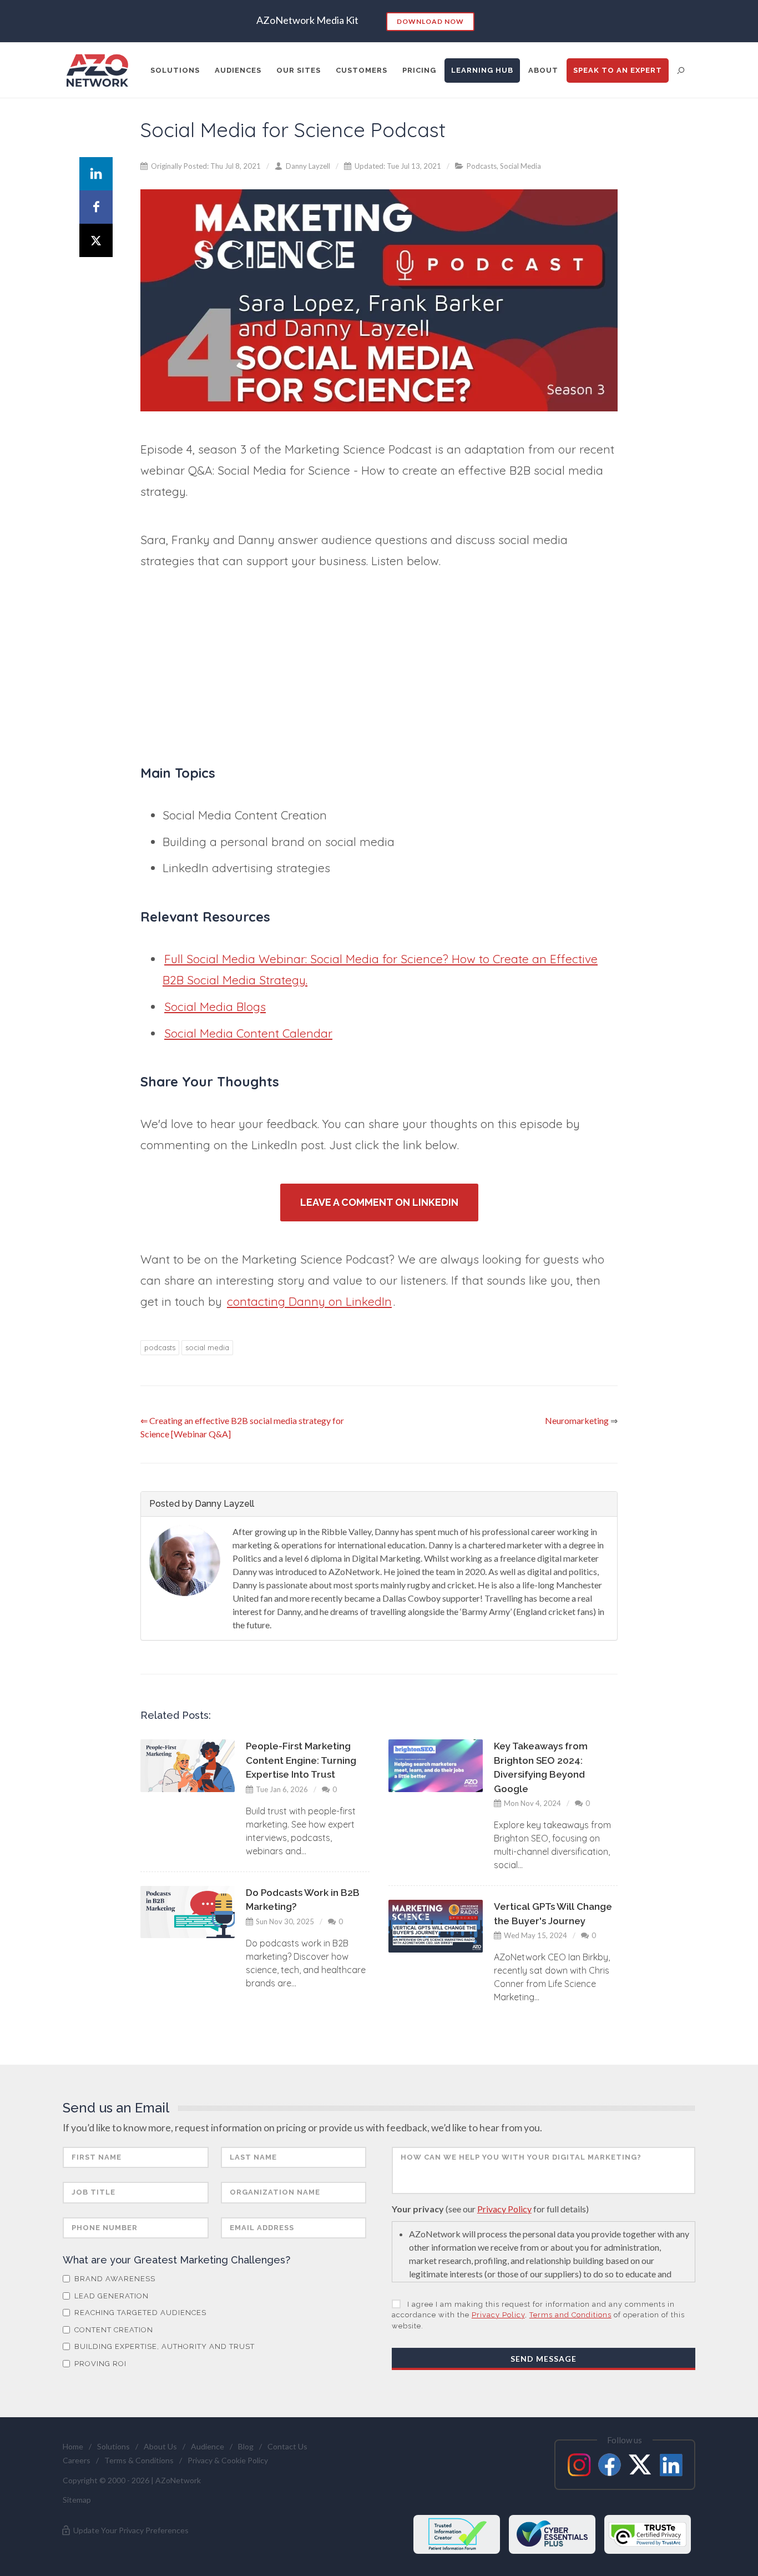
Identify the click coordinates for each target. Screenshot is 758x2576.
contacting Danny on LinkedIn (309, 1301)
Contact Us (287, 2446)
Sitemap (77, 2500)
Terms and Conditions (570, 2315)
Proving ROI (99, 2364)
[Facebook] (96, 207)
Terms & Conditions (139, 2460)
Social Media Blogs (215, 1007)
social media (207, 1347)
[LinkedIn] (96, 174)
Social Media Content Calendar (248, 1033)
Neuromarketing (577, 1420)
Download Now (430, 21)
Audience (208, 2446)
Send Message (544, 2359)
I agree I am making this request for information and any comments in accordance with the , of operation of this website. (538, 2315)
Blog (246, 2446)
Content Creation (113, 2330)
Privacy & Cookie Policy (228, 2460)
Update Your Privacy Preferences (130, 2530)
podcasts (160, 1347)
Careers (77, 2460)
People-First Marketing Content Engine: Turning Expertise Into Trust (301, 1760)
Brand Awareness (114, 2279)
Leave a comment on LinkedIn (379, 1202)
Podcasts (482, 166)
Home (73, 2446)
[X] (96, 240)
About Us (160, 2446)
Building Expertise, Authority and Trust (163, 2346)
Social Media (521, 166)
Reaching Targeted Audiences (139, 2313)
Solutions (113, 2446)
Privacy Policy (504, 2209)
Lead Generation (110, 2296)
